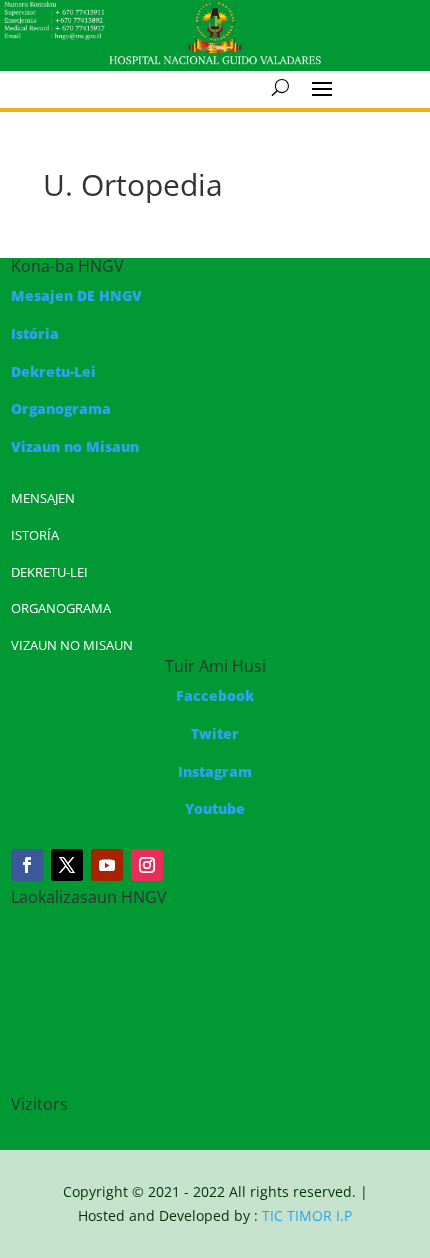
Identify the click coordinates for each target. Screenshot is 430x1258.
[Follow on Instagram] (147, 865)
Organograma (61, 408)
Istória (35, 333)
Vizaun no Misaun (75, 446)
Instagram (215, 771)
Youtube (215, 808)
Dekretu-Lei (53, 371)
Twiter (215, 733)
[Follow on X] (67, 865)
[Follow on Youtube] (107, 865)
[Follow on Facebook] (27, 865)
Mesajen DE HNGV (76, 295)
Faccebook (215, 695)
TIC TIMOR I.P (307, 1215)
